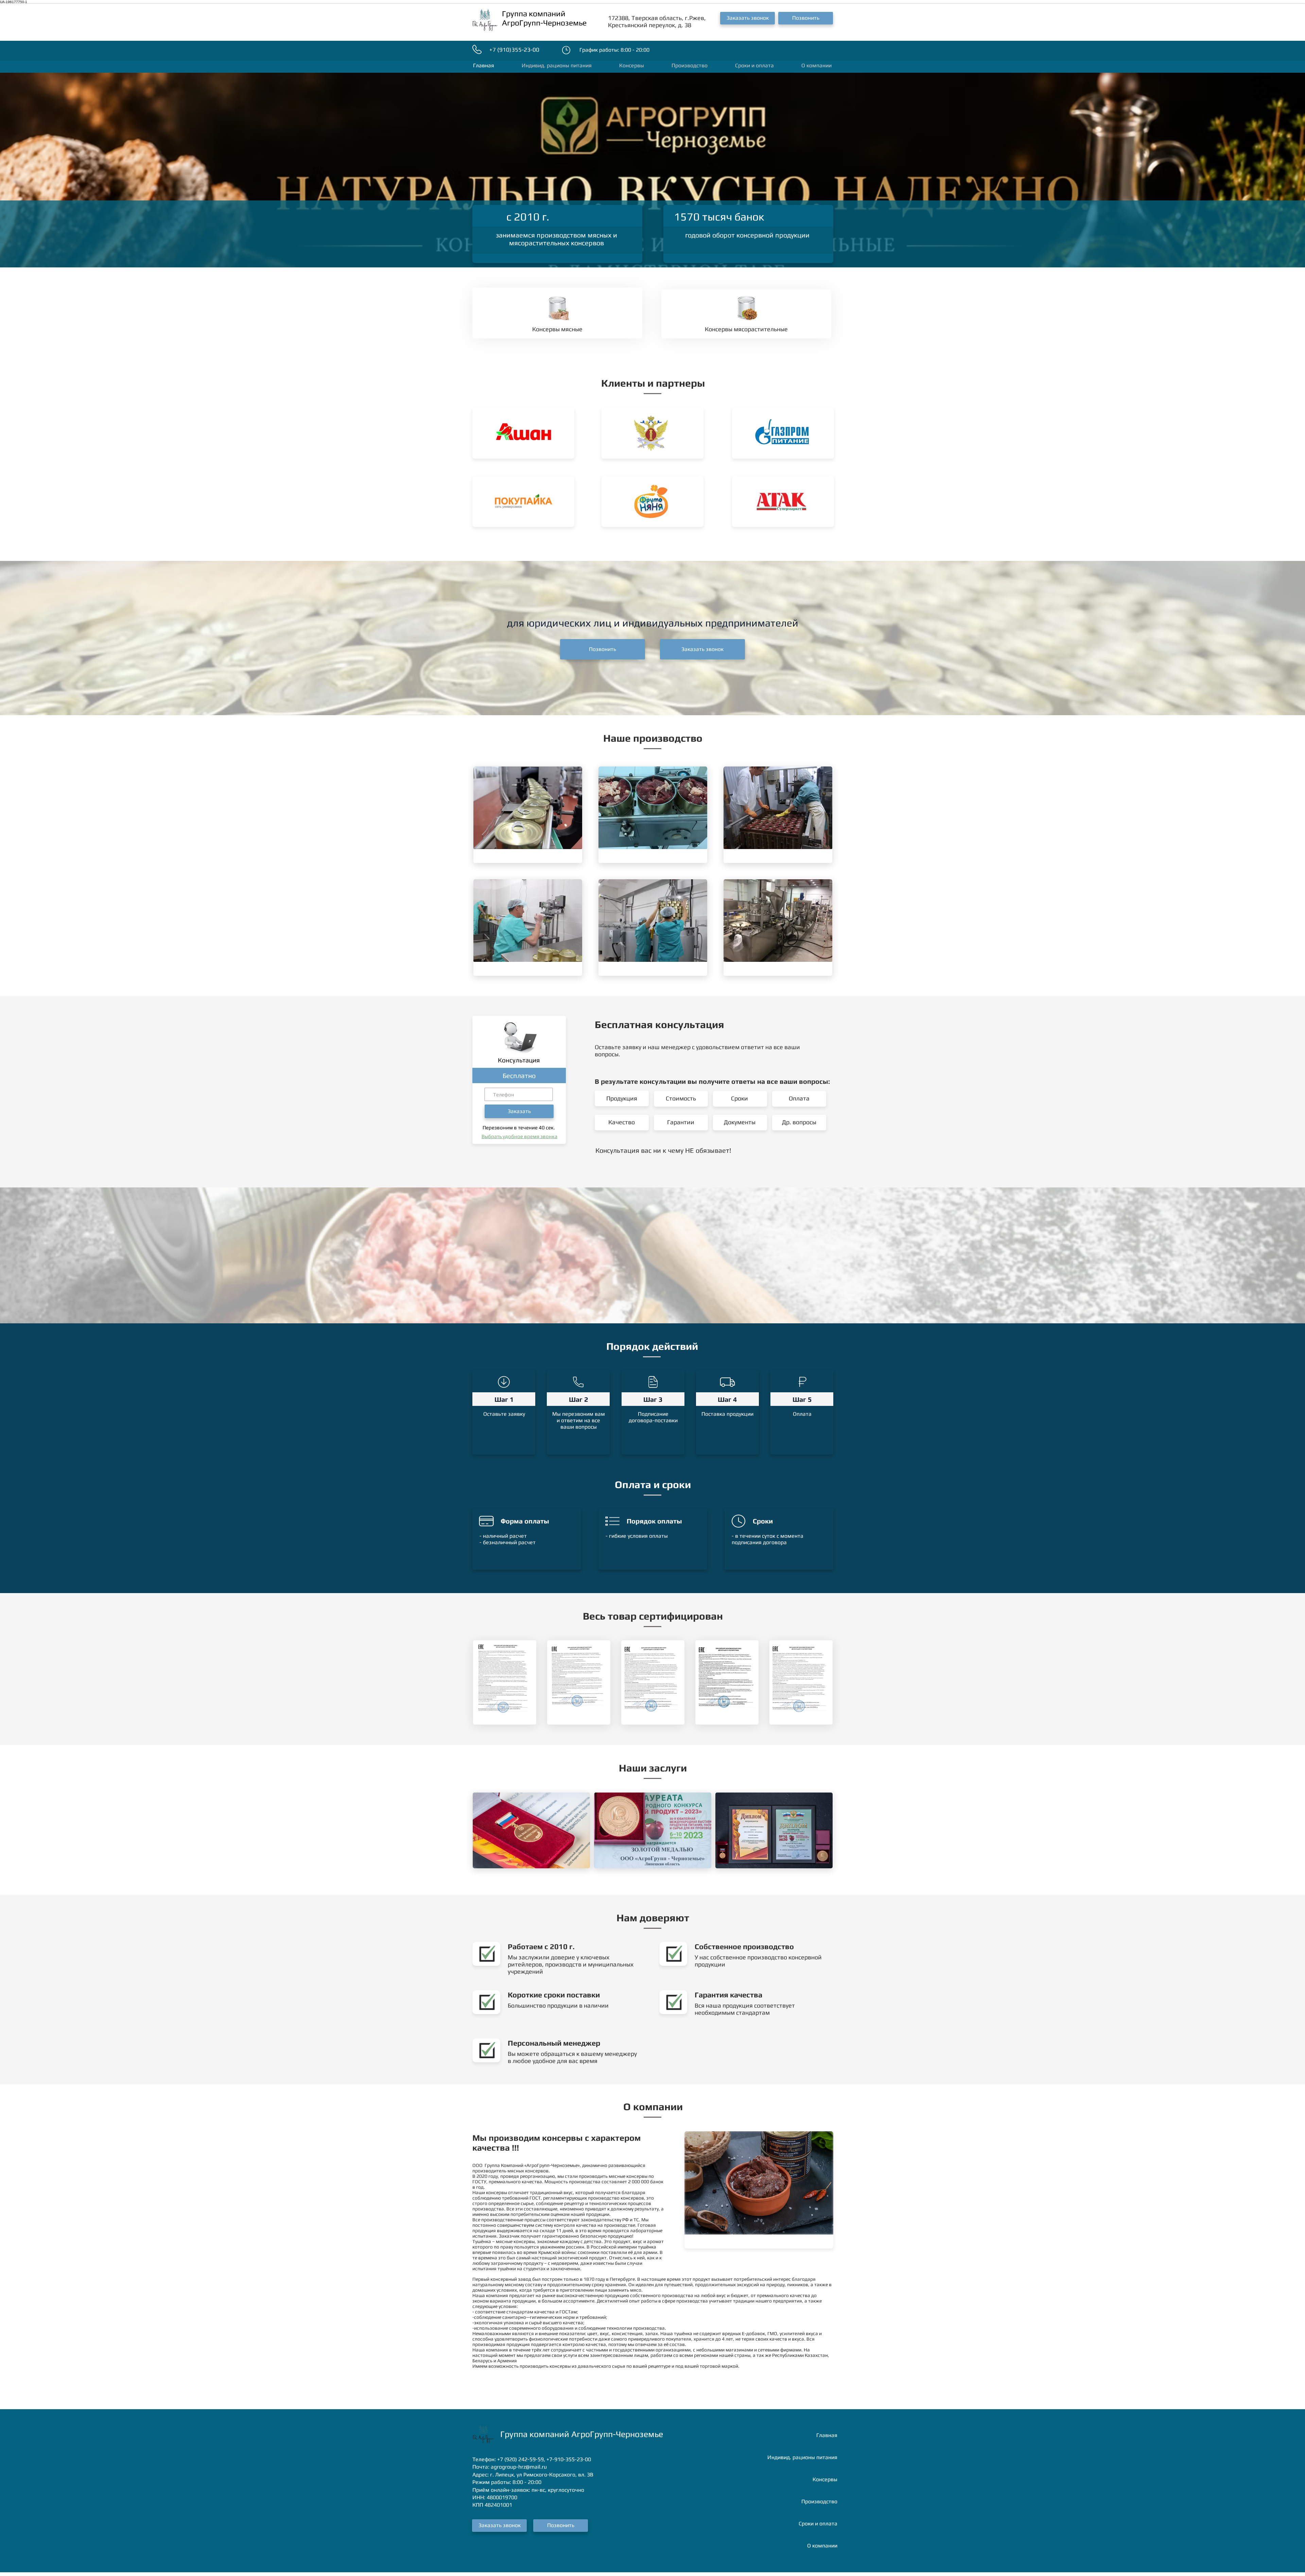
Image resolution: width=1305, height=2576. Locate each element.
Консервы (825, 2479)
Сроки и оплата (818, 2524)
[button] (747, 18)
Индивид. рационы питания (802, 2457)
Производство (819, 2501)
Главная (827, 2435)
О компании (822, 2546)
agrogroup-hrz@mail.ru (519, 2467)
